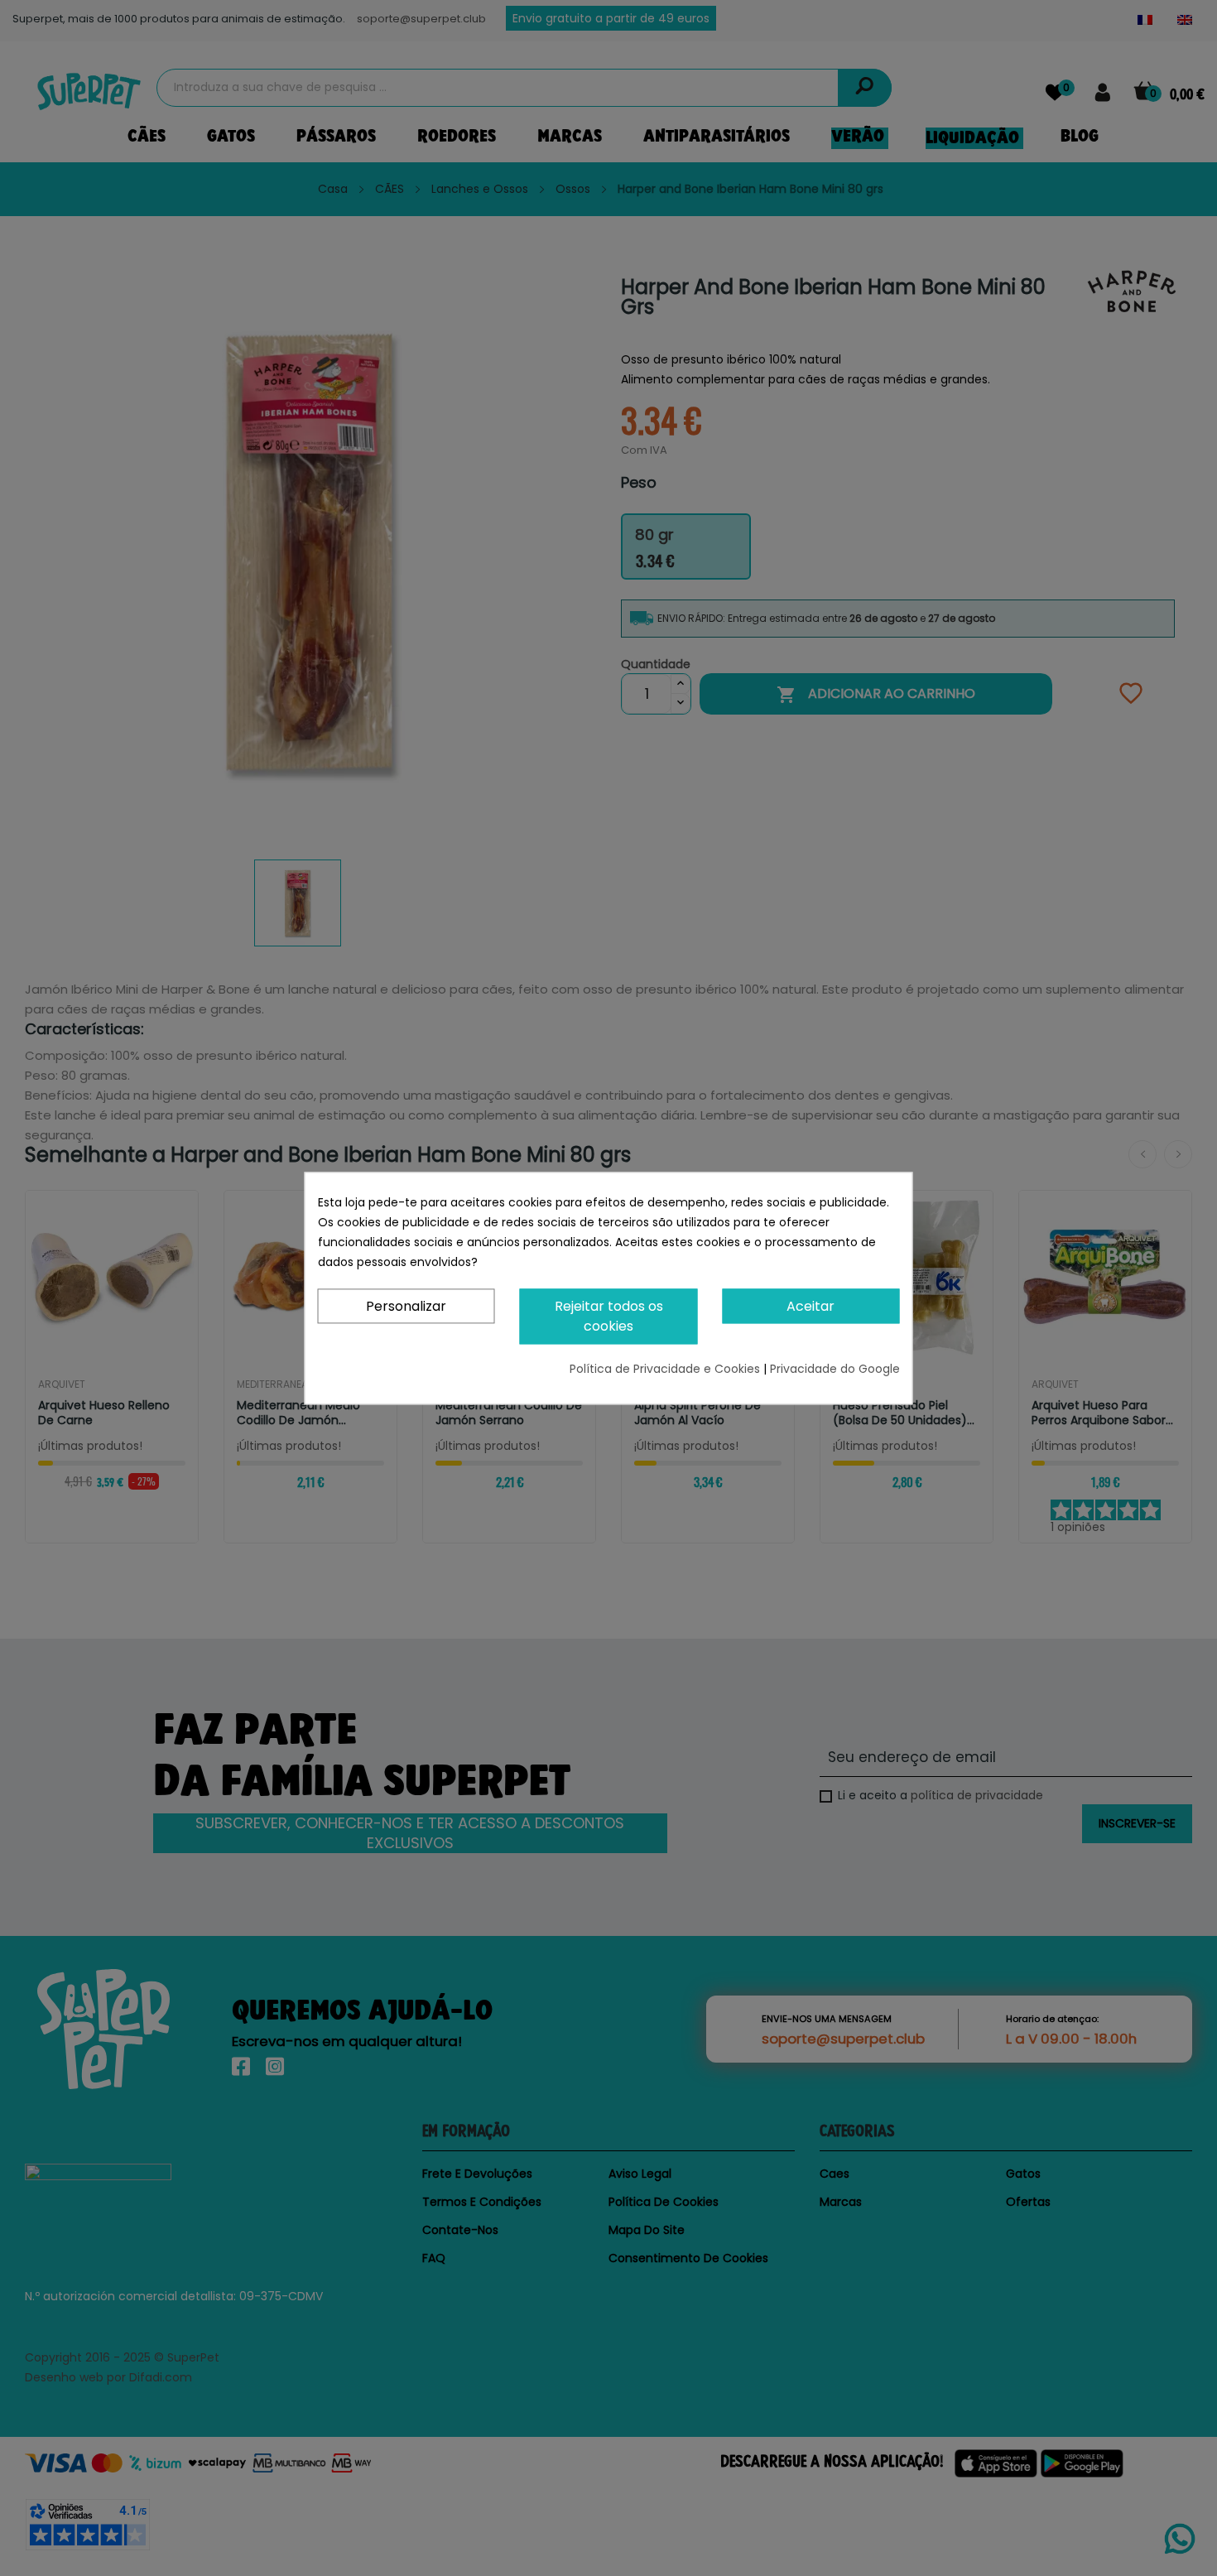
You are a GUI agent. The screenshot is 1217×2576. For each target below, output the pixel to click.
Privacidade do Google (835, 1369)
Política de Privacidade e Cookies (666, 1369)
